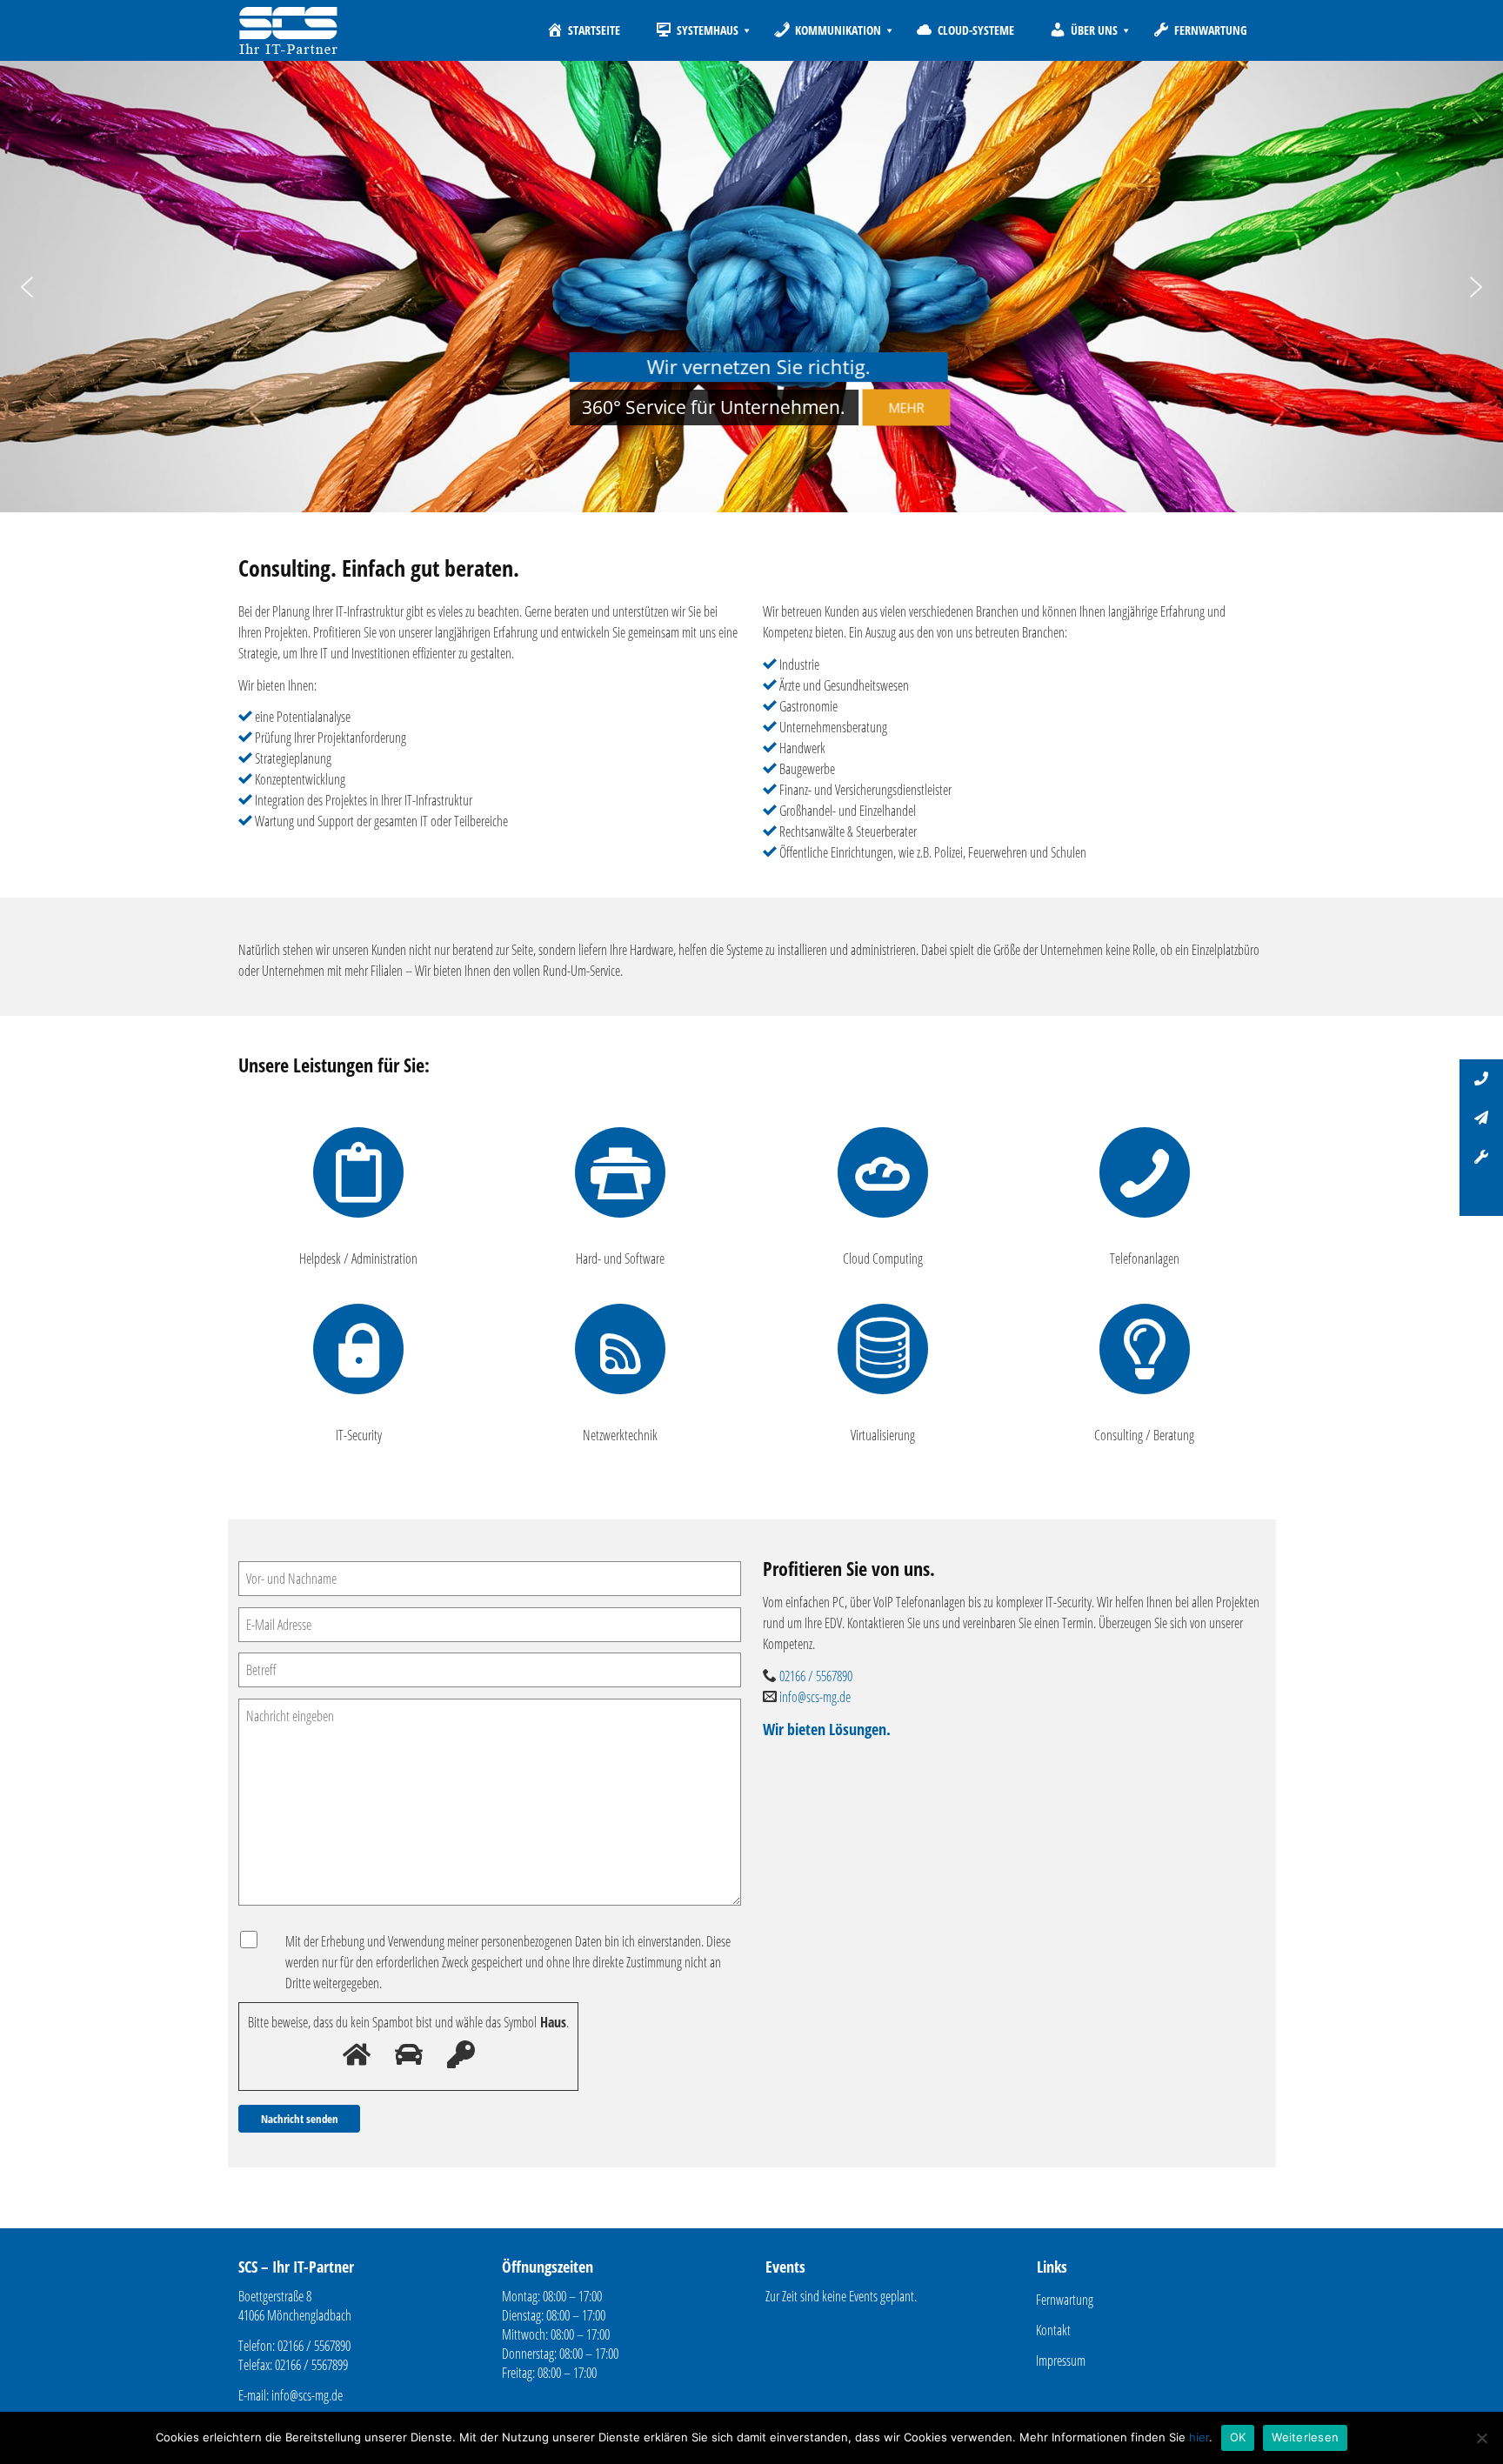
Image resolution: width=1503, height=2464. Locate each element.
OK (1238, 2437)
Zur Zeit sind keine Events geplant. (841, 2296)
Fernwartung (1065, 2300)
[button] (27, 287)
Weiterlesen (1305, 2437)
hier (1199, 2437)
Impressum (1061, 2360)
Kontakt (1053, 2330)
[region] (751, 286)
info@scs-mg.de (815, 1697)
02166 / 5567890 (816, 1676)
